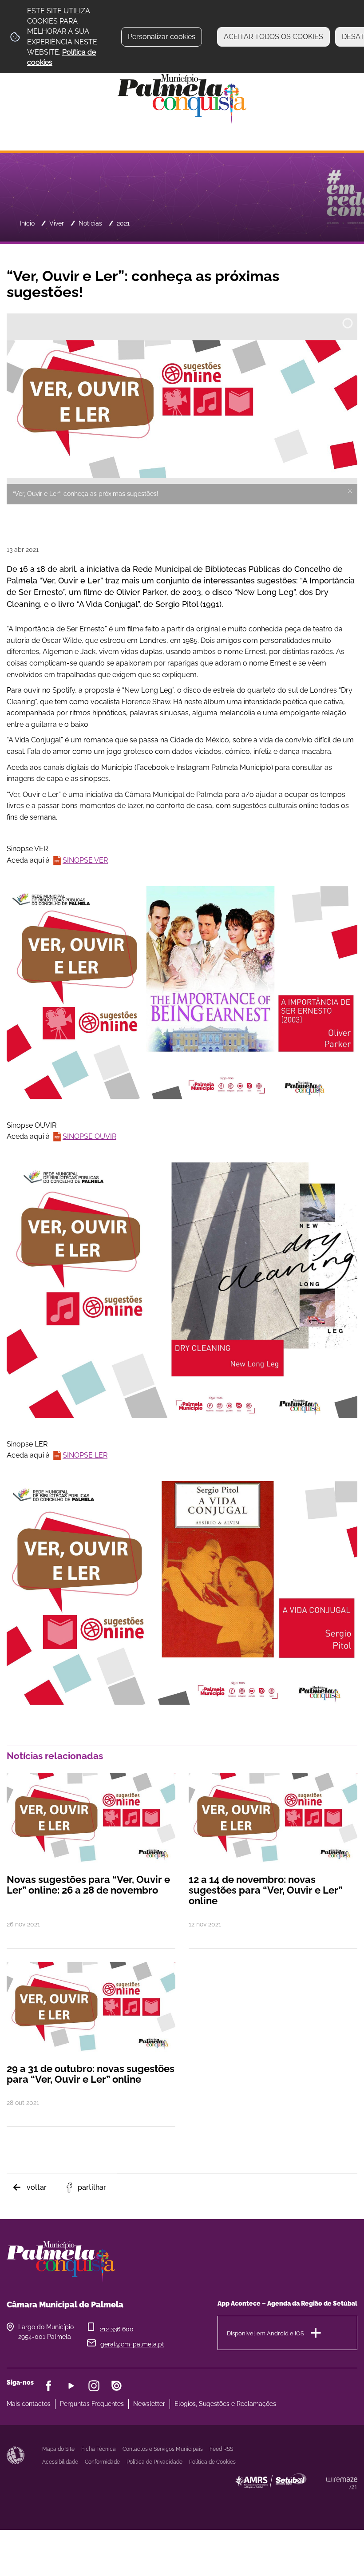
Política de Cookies (212, 2462)
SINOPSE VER (85, 860)
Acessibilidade (16, 2455)
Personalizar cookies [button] (162, 37)
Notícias (90, 223)
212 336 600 (117, 2329)
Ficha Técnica (99, 2449)
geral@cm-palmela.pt (132, 2344)
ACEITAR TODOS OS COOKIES (273, 37)
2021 (123, 223)
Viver (57, 223)
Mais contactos (29, 2404)
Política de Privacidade (154, 2462)
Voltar (37, 2187)
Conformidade (102, 2462)
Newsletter (149, 2404)
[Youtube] (71, 2386)
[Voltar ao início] (182, 98)
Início (27, 223)
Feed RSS (221, 2449)
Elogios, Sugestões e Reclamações (225, 2404)
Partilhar (92, 2187)
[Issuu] (117, 2386)
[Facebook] (49, 2386)
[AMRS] (320, 2499)
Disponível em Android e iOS (265, 2333)
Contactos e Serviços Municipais (163, 2449)
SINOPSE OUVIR (89, 1136)
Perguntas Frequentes (92, 2404)
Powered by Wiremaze (342, 2483)
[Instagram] (94, 2386)
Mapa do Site (58, 2449)
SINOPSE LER (85, 1455)
